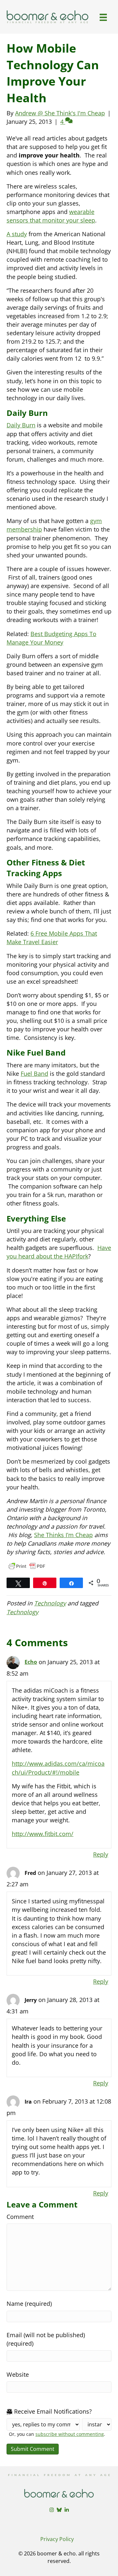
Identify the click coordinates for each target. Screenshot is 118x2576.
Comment (20, 2217)
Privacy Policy (57, 2539)
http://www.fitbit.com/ (43, 1834)
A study (17, 234)
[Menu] (103, 17)
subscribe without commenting (70, 2434)
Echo (31, 1662)
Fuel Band (34, 1074)
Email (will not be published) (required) (46, 2339)
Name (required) (29, 2304)
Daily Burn (21, 425)
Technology (50, 1603)
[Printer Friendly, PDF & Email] (27, 1566)
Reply (101, 1854)
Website (18, 2374)
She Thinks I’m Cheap (63, 1535)
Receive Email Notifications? (52, 2411)
